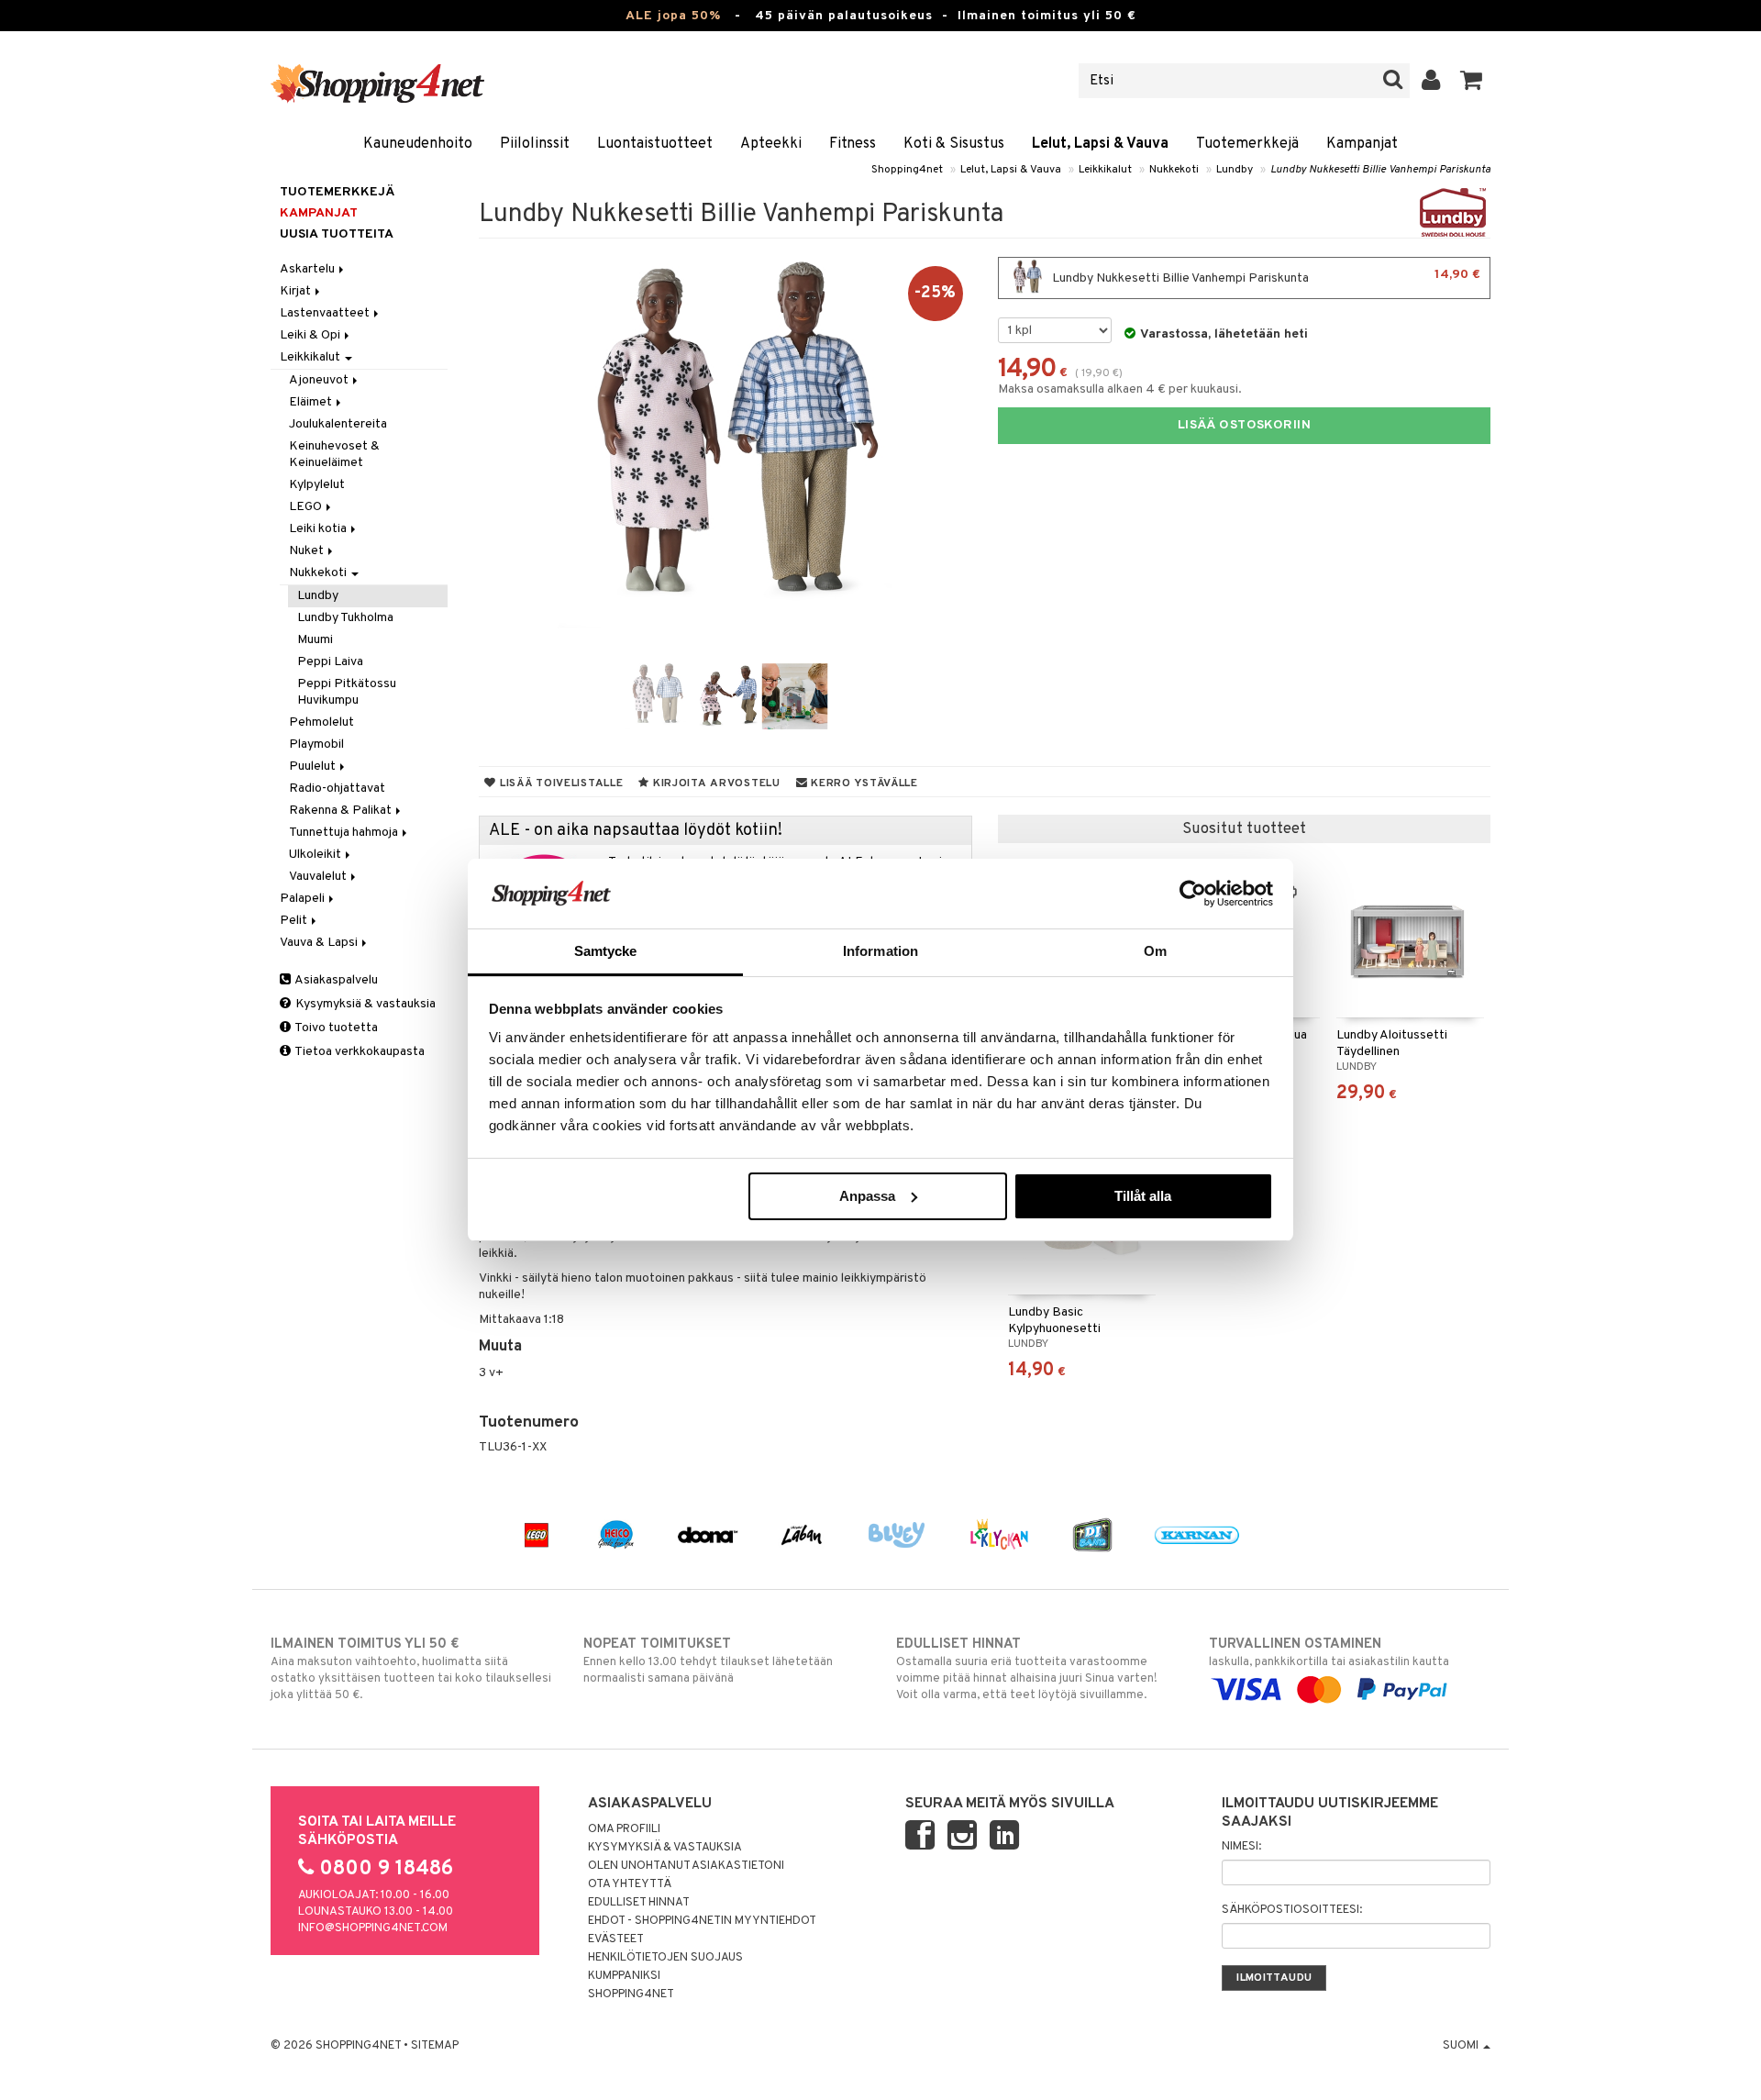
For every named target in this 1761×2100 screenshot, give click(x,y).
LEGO (307, 507)
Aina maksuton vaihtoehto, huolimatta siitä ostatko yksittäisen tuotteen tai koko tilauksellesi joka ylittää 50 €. (411, 1669)
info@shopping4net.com (373, 1928)
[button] (1472, 81)
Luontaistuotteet (655, 144)
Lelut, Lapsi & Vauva (1100, 144)
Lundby (1235, 170)
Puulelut (314, 767)
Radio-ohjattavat (337, 789)
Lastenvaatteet (326, 313)
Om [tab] (1155, 951)
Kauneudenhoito (418, 144)
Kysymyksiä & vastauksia (364, 1004)
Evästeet (616, 1939)
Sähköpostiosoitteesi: (1292, 1910)
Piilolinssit (535, 144)
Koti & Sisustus (954, 144)
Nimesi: (1241, 1847)
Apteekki (771, 144)
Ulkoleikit (316, 855)
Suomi (1462, 2046)
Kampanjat (1362, 144)
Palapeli (304, 899)
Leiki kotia (319, 529)
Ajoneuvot (320, 380)
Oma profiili (624, 1829)
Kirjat (297, 291)
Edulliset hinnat (639, 1903)
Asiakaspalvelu (335, 980)
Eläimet (312, 402)
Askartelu (309, 269)
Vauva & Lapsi (320, 943)
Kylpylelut (317, 485)
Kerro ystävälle (862, 783)
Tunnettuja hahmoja (345, 833)
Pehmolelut (321, 722)
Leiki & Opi (311, 335)
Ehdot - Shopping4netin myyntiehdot (702, 1921)
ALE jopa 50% (673, 16)
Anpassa (867, 1196)
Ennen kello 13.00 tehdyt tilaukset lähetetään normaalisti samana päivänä (708, 1661)
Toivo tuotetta (335, 1028)
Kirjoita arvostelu (715, 783)
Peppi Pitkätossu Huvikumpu (347, 692)
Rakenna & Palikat (342, 811)
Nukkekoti (1174, 170)
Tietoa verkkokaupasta (359, 1052)
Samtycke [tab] (606, 951)
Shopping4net (907, 170)
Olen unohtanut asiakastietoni (686, 1866)
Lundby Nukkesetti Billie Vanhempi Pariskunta (1380, 170)
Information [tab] (880, 951)
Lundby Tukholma (345, 618)
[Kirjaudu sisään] (1431, 81)
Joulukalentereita (338, 424)
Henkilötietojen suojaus (665, 1958)
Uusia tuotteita (337, 234)
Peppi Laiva (330, 662)
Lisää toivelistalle (559, 783)
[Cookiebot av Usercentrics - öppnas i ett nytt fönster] (1193, 894)
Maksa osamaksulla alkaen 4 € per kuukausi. (1120, 389)
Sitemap (435, 2046)
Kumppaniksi (624, 1976)
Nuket (308, 551)
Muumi (315, 640)
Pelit (295, 921)
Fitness (853, 144)
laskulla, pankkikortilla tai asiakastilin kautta (1329, 1653)
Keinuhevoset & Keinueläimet (334, 455)
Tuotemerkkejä (1247, 144)
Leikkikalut (1105, 170)
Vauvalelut (319, 877)
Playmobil (316, 744)
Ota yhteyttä (630, 1884)
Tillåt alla (1143, 1196)
